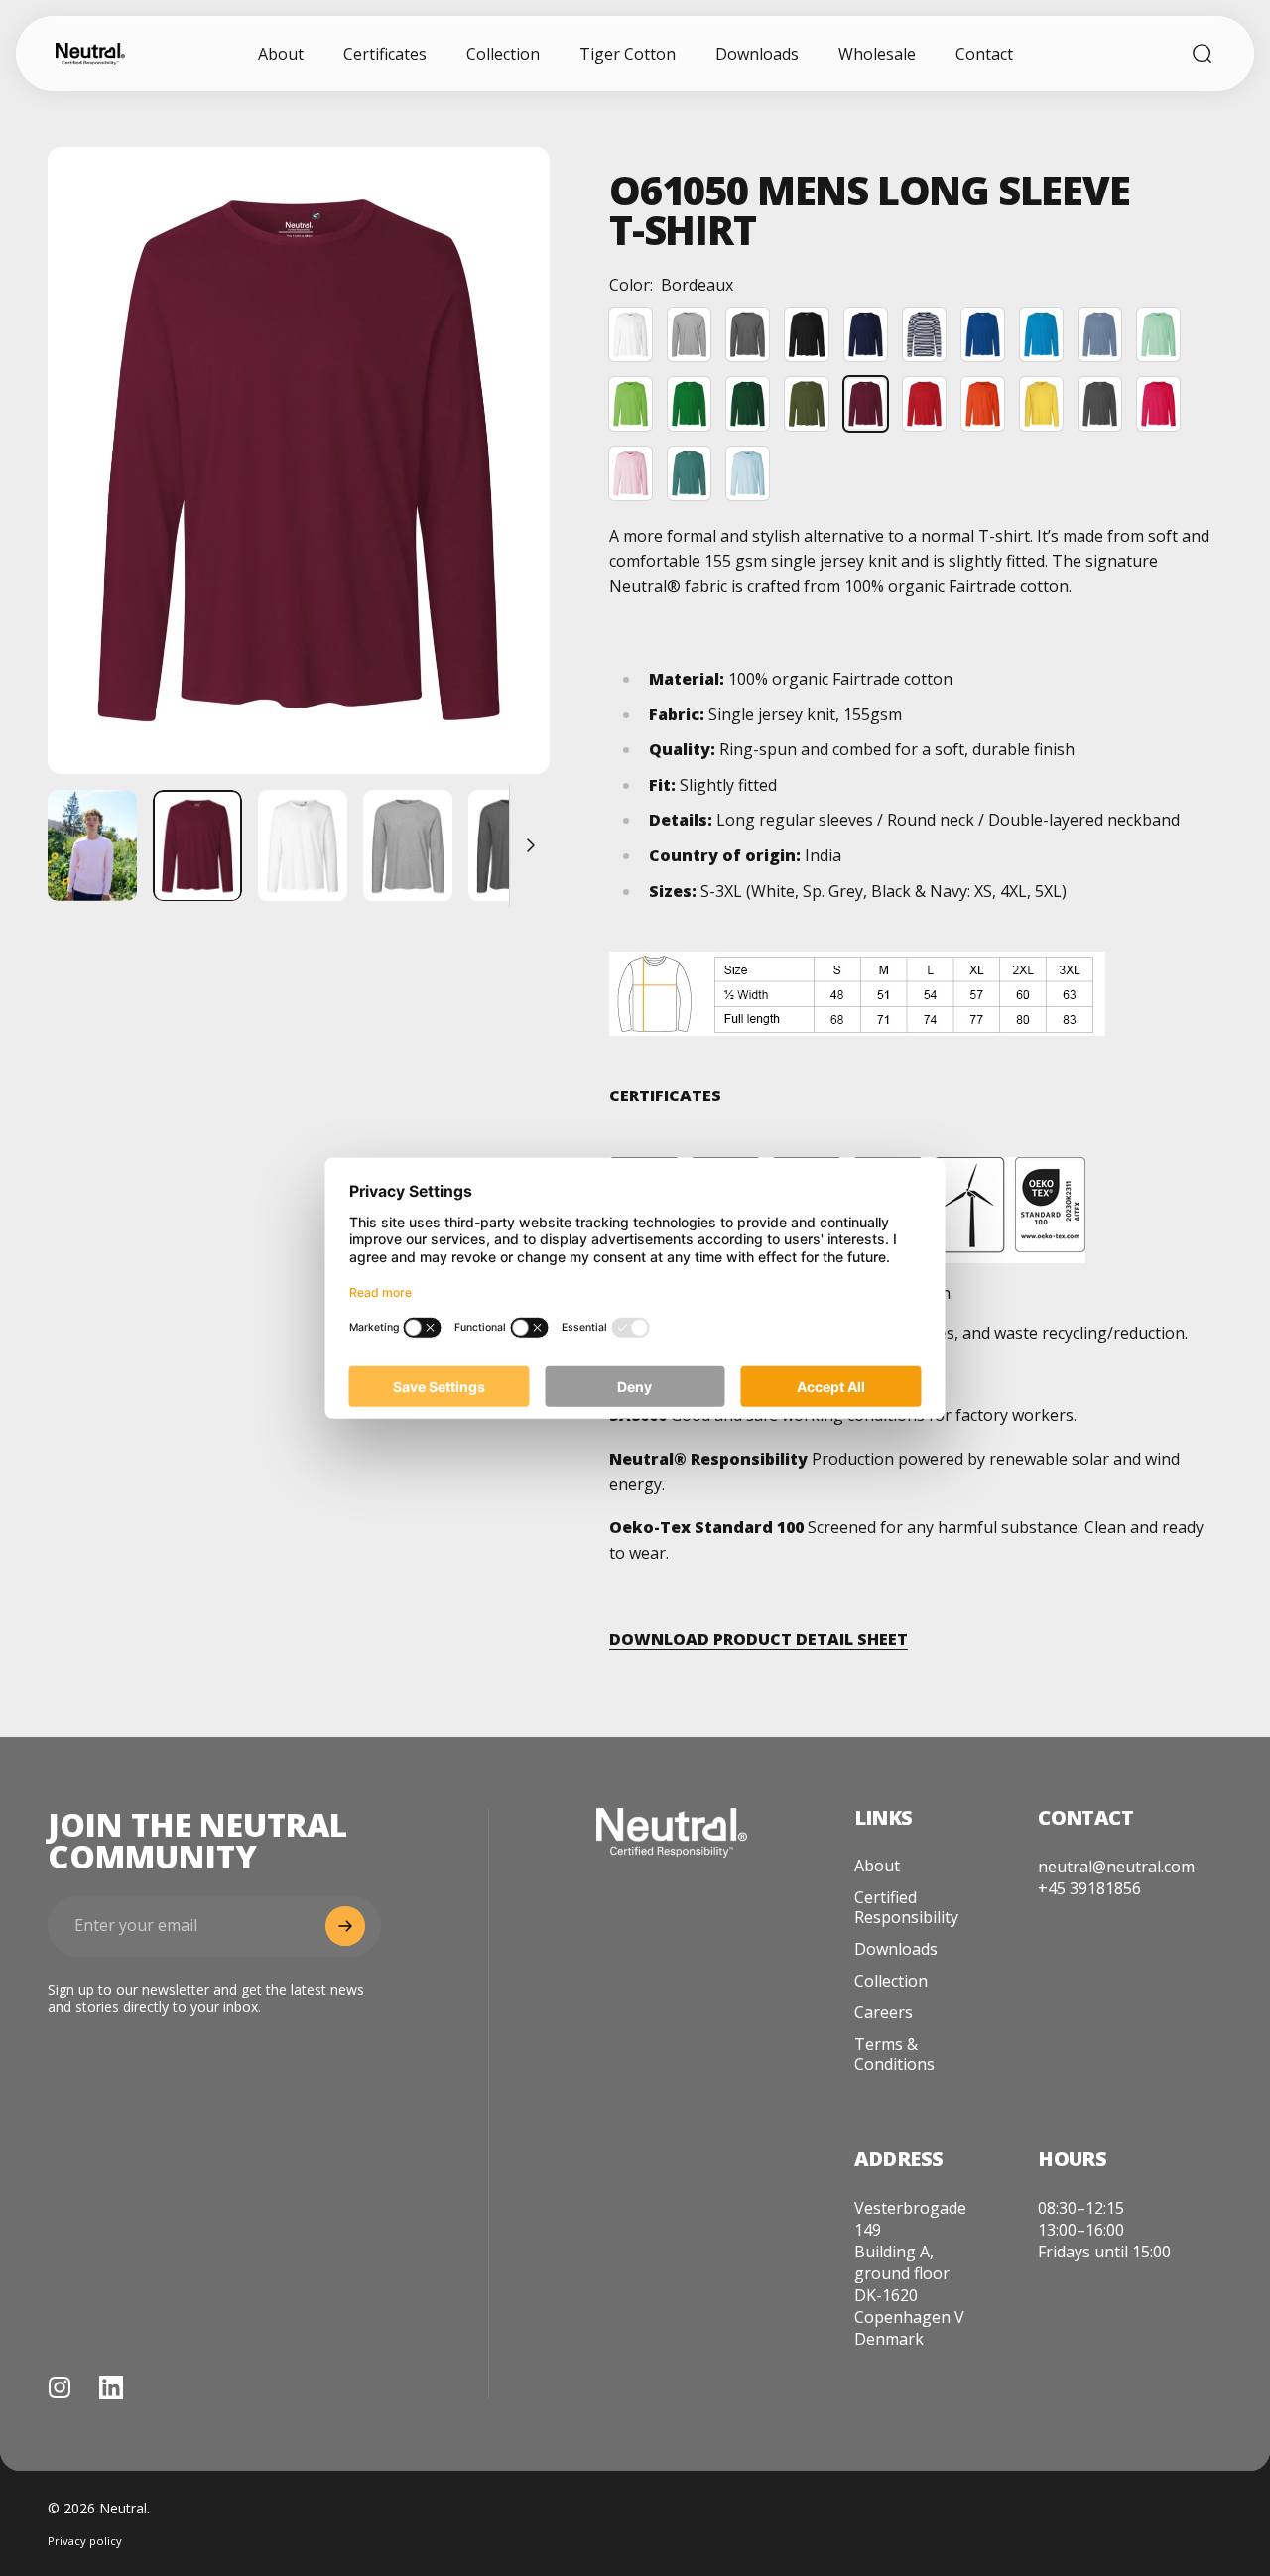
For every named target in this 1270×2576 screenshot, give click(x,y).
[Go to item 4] (513, 846)
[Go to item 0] (197, 846)
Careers (884, 2012)
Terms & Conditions (894, 2054)
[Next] (498, 492)
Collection (891, 1981)
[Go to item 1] (92, 846)
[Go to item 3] (408, 846)
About (877, 1866)
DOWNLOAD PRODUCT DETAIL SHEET (759, 1639)
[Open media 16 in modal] (299, 460)
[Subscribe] (345, 1926)
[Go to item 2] (303, 846)
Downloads (896, 1949)
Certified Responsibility (906, 1907)
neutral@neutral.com (1116, 1867)
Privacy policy (85, 2541)
